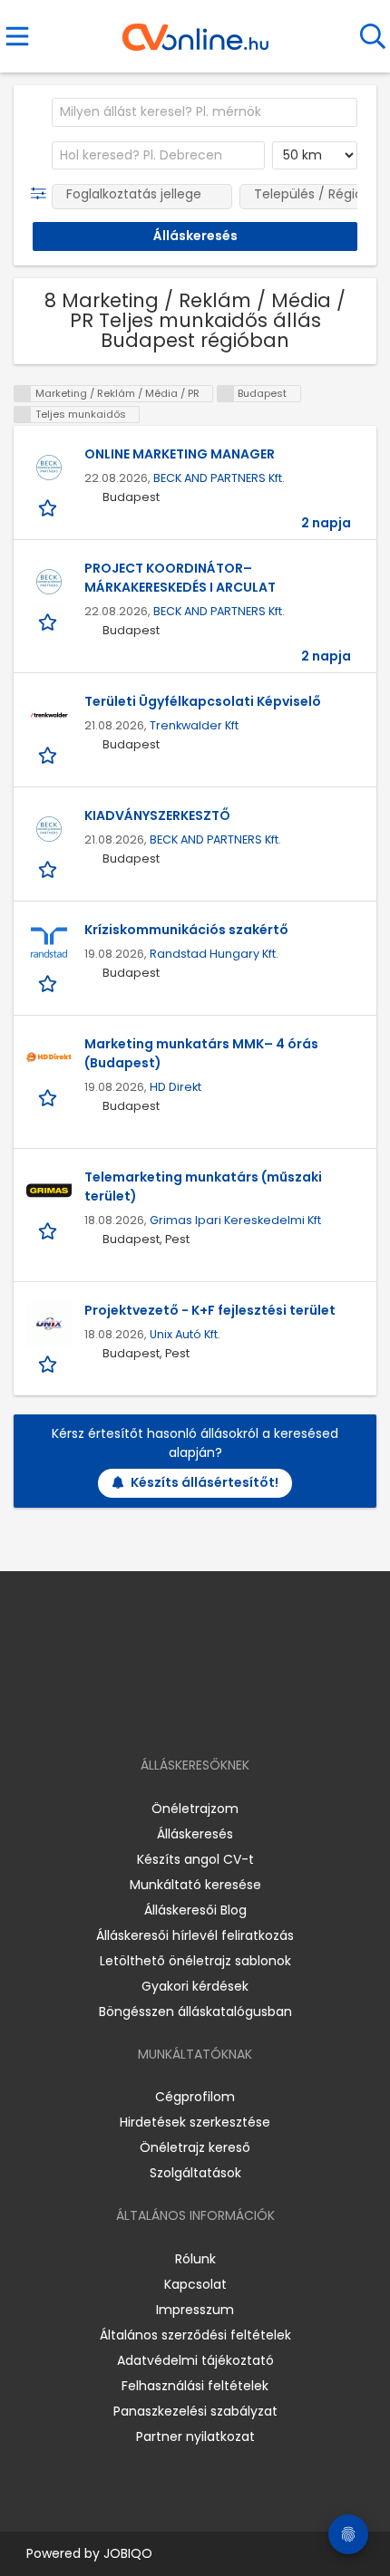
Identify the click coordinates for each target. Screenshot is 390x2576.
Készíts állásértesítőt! (205, 1482)
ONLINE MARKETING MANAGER (180, 454)
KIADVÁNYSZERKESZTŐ (157, 815)
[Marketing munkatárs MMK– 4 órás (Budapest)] (49, 1057)
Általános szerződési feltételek (195, 2335)
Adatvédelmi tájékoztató (195, 2360)
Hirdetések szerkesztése (195, 2122)
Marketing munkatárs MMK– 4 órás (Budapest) (201, 1053)
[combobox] (205, 112)
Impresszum (195, 2310)
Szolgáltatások (195, 2173)
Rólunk (195, 2259)
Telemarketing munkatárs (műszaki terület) (203, 1187)
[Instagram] (184, 1713)
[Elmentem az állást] (49, 507)
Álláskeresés (195, 1834)
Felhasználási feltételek (195, 2386)
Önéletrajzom (195, 1809)
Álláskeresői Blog (195, 1910)
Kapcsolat (195, 2284)
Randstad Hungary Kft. (214, 954)
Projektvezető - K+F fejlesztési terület (210, 1310)
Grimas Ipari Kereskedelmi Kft (235, 1220)
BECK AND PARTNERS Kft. (219, 478)
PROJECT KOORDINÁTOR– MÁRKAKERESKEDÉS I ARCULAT (180, 578)
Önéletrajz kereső (195, 2147)
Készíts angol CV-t (195, 1859)
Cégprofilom (195, 2097)
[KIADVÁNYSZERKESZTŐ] (49, 829)
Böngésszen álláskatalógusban (195, 2012)
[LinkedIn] (214, 1713)
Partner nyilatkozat (195, 2436)
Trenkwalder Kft (194, 725)
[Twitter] (240, 1713)
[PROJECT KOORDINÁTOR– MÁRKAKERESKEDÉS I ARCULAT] (49, 582)
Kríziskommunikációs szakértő (186, 930)
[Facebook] (154, 1713)
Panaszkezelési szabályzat (195, 2411)
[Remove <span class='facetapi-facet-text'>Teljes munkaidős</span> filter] (23, 415)
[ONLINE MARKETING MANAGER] (49, 468)
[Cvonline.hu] (195, 31)
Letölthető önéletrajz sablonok (195, 1961)
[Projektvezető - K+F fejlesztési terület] (49, 1324)
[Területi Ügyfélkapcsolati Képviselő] (49, 715)
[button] (42, 194)
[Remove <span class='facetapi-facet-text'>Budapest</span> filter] (226, 394)
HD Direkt (175, 1087)
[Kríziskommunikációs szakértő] (49, 943)
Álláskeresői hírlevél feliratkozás (195, 1935)
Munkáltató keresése (195, 1885)
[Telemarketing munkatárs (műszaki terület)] (49, 1191)
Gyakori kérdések (195, 1986)
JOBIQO (128, 2553)
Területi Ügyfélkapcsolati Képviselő (203, 701)
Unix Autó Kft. (185, 1334)
